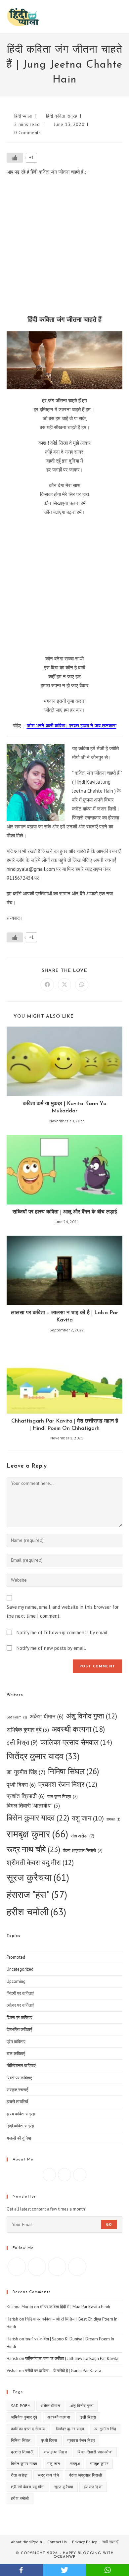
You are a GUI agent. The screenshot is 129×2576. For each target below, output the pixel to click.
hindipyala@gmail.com (31, 869)
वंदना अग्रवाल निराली (83, 1850)
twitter (64, 2570)
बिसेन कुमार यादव (38, 1818)
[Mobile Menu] (121, 16)
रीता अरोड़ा (83, 1836)
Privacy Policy (85, 2542)
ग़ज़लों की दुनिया (19, 2138)
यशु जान (88, 1818)
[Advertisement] (64, 248)
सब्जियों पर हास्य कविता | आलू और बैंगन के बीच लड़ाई (65, 1212)
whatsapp (107, 2570)
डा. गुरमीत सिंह (26, 1772)
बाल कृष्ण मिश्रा (63, 1796)
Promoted (16, 1957)
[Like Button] (15, 158)
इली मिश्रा (22, 1742)
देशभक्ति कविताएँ (19, 2029)
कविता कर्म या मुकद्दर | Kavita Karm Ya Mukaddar (65, 1107)
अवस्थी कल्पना (78, 1729)
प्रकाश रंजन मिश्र (68, 1784)
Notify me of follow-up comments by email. (63, 1632)
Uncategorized (20, 1969)
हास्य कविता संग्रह (21, 2114)
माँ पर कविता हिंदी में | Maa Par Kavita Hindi (75, 2307)
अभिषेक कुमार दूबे (28, 1730)
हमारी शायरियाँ (17, 2102)
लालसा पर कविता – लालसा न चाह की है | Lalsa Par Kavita (64, 1316)
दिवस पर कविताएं (20, 2017)
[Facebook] (49, 2175)
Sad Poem (17, 1717)
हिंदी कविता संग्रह (62, 116)
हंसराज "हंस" (37, 1895)
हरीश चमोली (36, 1912)
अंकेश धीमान (47, 1716)
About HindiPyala (26, 2542)
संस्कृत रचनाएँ (17, 2090)
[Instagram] (64, 2175)
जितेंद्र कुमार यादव (43, 1756)
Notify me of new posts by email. (51, 1648)
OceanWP (64, 2557)
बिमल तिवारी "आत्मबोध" (33, 1806)
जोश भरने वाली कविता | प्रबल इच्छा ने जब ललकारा (72, 726)
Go (109, 2224)
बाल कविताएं (16, 2054)
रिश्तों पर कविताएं (19, 2078)
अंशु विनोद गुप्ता (92, 1716)
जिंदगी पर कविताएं (20, 1993)
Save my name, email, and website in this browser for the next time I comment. (63, 1611)
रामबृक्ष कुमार (37, 1834)
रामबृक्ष (113, 1819)
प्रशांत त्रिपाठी (26, 1796)
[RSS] (77, 2267)
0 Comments (28, 133)
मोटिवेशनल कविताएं (21, 2066)
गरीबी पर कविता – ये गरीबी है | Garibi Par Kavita (63, 2371)
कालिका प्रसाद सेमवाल (76, 1742)
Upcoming (16, 1981)
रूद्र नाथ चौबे (33, 1849)
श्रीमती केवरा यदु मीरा (40, 1862)
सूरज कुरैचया (38, 1877)
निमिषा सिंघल (74, 1771)
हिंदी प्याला (23, 116)
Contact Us (57, 2542)
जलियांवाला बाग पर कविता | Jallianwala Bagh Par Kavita (72, 2358)
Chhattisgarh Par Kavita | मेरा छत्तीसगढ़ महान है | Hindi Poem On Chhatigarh (65, 1425)
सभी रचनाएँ (110, 2542)
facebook (21, 2570)
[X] (80, 2175)
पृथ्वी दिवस (21, 1785)
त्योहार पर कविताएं (20, 2005)
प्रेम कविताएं (16, 2042)
